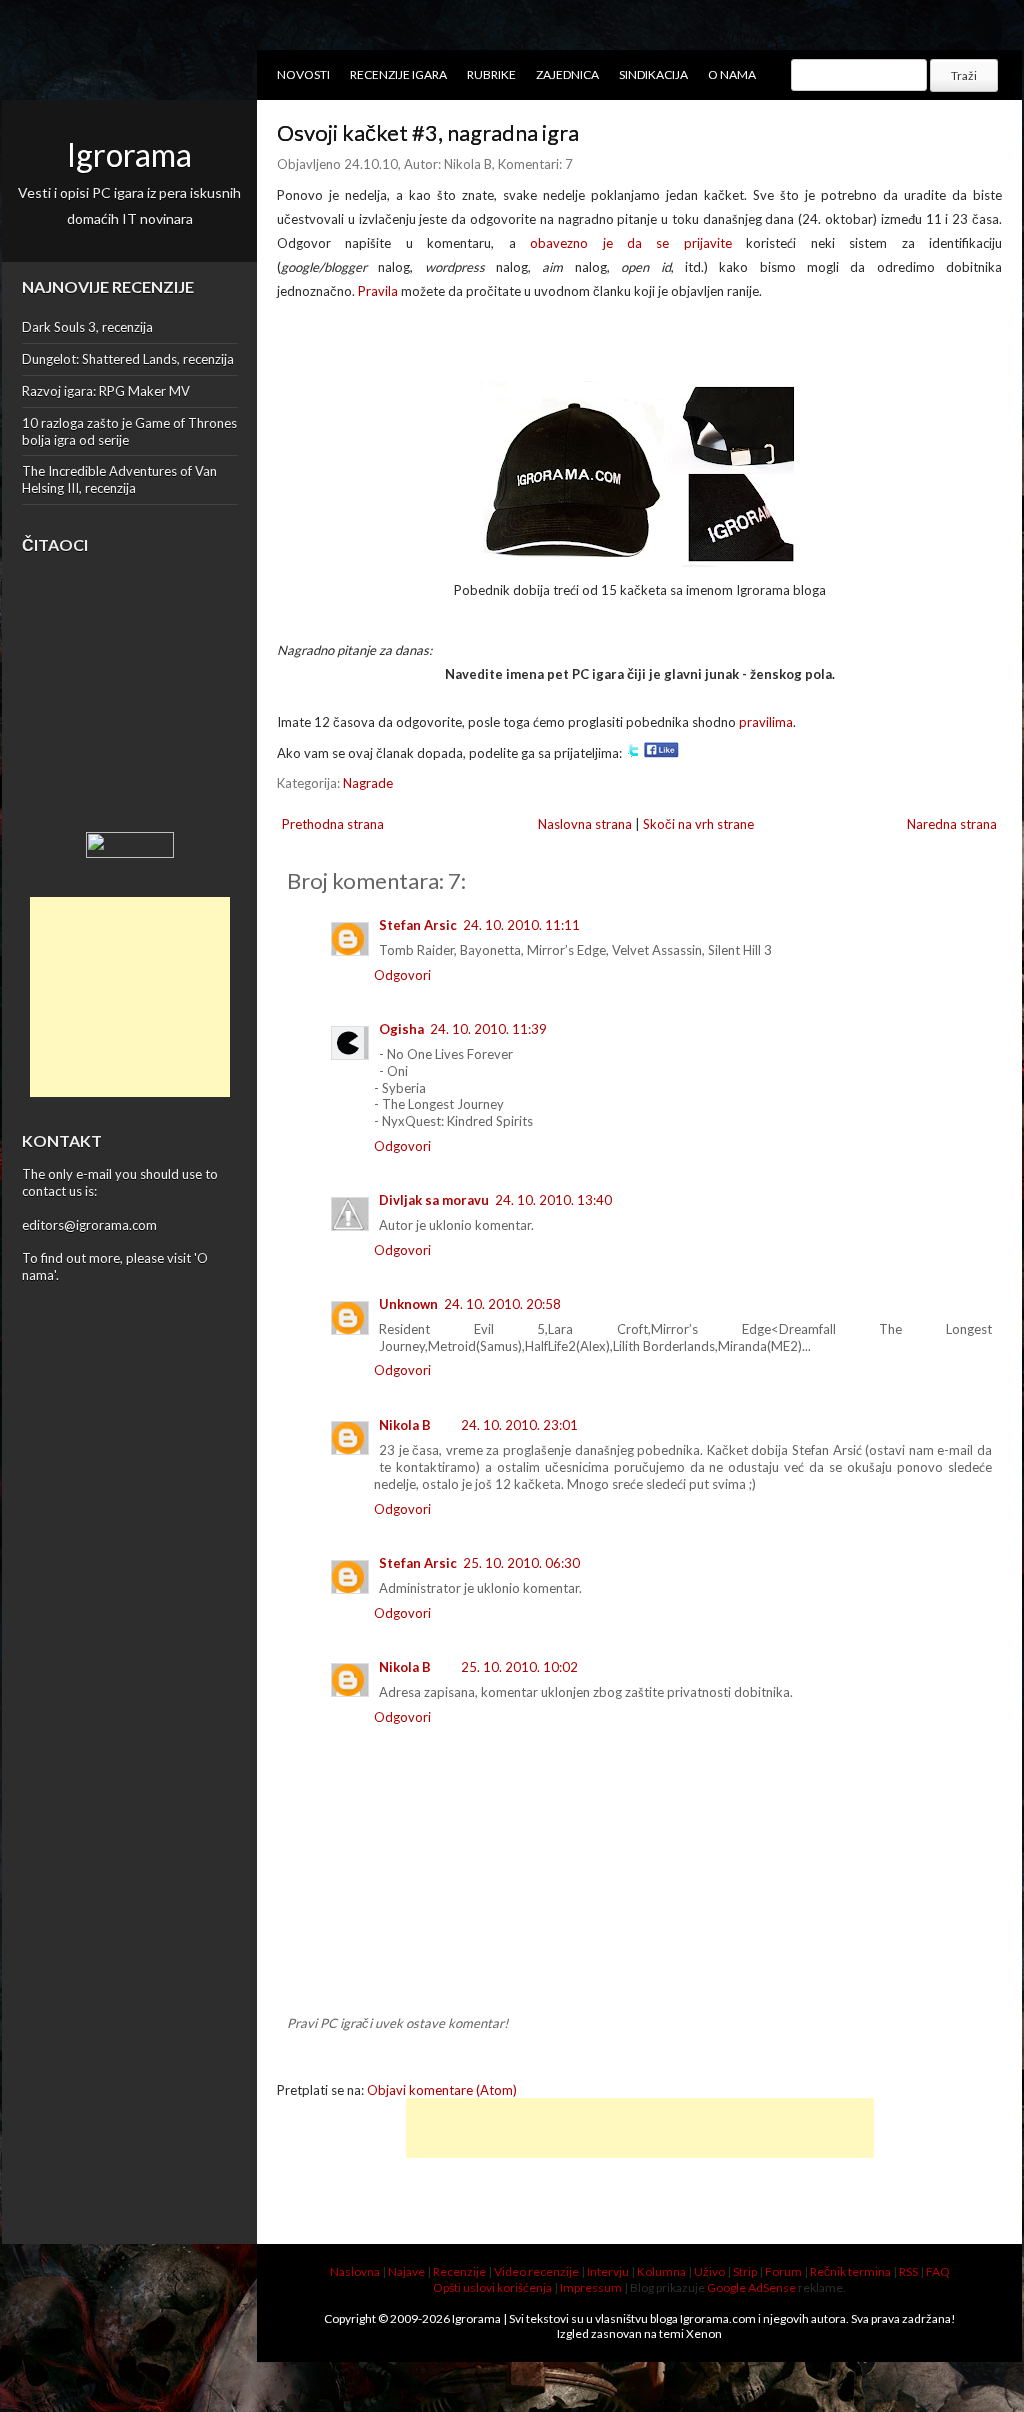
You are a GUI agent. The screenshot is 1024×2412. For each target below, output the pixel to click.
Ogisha (401, 1029)
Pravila (378, 291)
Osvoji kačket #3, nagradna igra (428, 132)
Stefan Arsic (418, 925)
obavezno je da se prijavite (631, 243)
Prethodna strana (333, 824)
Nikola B (405, 1425)
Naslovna (355, 2271)
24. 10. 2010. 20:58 (502, 1304)
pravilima (766, 722)
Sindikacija (653, 74)
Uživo (709, 2271)
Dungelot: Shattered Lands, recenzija (128, 359)
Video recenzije (536, 2271)
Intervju (608, 2271)
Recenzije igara (398, 74)
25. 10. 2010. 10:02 (519, 1667)
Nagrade (368, 783)
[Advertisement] (130, 997)
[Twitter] (633, 753)
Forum (783, 2271)
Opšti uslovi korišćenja (492, 2287)
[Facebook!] (661, 753)
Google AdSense (751, 2287)
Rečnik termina (850, 2271)
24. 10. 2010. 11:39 (488, 1029)
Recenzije (459, 2271)
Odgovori (402, 975)
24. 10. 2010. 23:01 (519, 1425)
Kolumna (661, 2271)
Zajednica (567, 74)
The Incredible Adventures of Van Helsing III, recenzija (119, 479)
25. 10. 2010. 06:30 (521, 1563)
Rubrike (491, 74)
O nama (732, 74)
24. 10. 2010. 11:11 (521, 925)
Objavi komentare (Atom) (442, 2090)
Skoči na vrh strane (698, 824)
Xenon (704, 2333)
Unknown (408, 1304)
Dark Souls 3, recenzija (87, 327)
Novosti (303, 74)
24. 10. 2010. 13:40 (553, 1200)
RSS (908, 2271)
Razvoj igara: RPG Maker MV (106, 391)
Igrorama (129, 154)
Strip (745, 2271)
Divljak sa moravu (434, 1200)
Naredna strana (952, 824)
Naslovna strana (585, 824)
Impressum (591, 2287)
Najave (406, 2271)
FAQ (938, 2271)
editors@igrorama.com (89, 1225)
